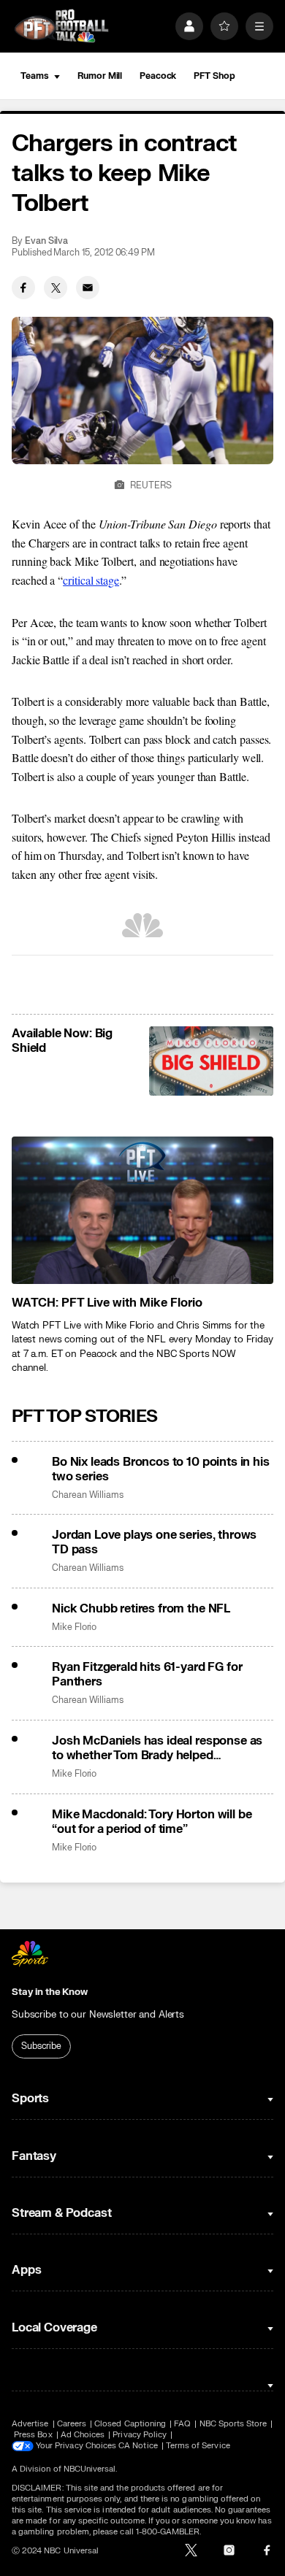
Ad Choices (83, 2435)
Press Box (33, 2435)
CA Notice (138, 2446)
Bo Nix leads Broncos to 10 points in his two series (161, 1469)
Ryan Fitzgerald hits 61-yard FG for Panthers (147, 1675)
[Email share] (88, 288)
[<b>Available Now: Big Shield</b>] (211, 1061)
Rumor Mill (100, 76)
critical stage (91, 580)
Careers (72, 2424)
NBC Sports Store (233, 2424)
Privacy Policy (140, 2435)
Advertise (30, 2424)
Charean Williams (88, 1495)
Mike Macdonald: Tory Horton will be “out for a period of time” (152, 1822)
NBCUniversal (90, 2469)
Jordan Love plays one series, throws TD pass (154, 1542)
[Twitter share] (56, 288)
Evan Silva (46, 241)
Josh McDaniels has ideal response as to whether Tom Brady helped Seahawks (157, 1748)
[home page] (61, 26)
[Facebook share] (23, 288)
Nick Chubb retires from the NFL (141, 1609)
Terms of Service (198, 2446)
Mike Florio (74, 1627)
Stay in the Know (50, 1992)
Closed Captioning (130, 2424)
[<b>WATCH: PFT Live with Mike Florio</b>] (142, 1210)
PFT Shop (214, 76)
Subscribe (41, 2046)
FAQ (182, 2424)
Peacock (158, 76)
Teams (34, 76)
